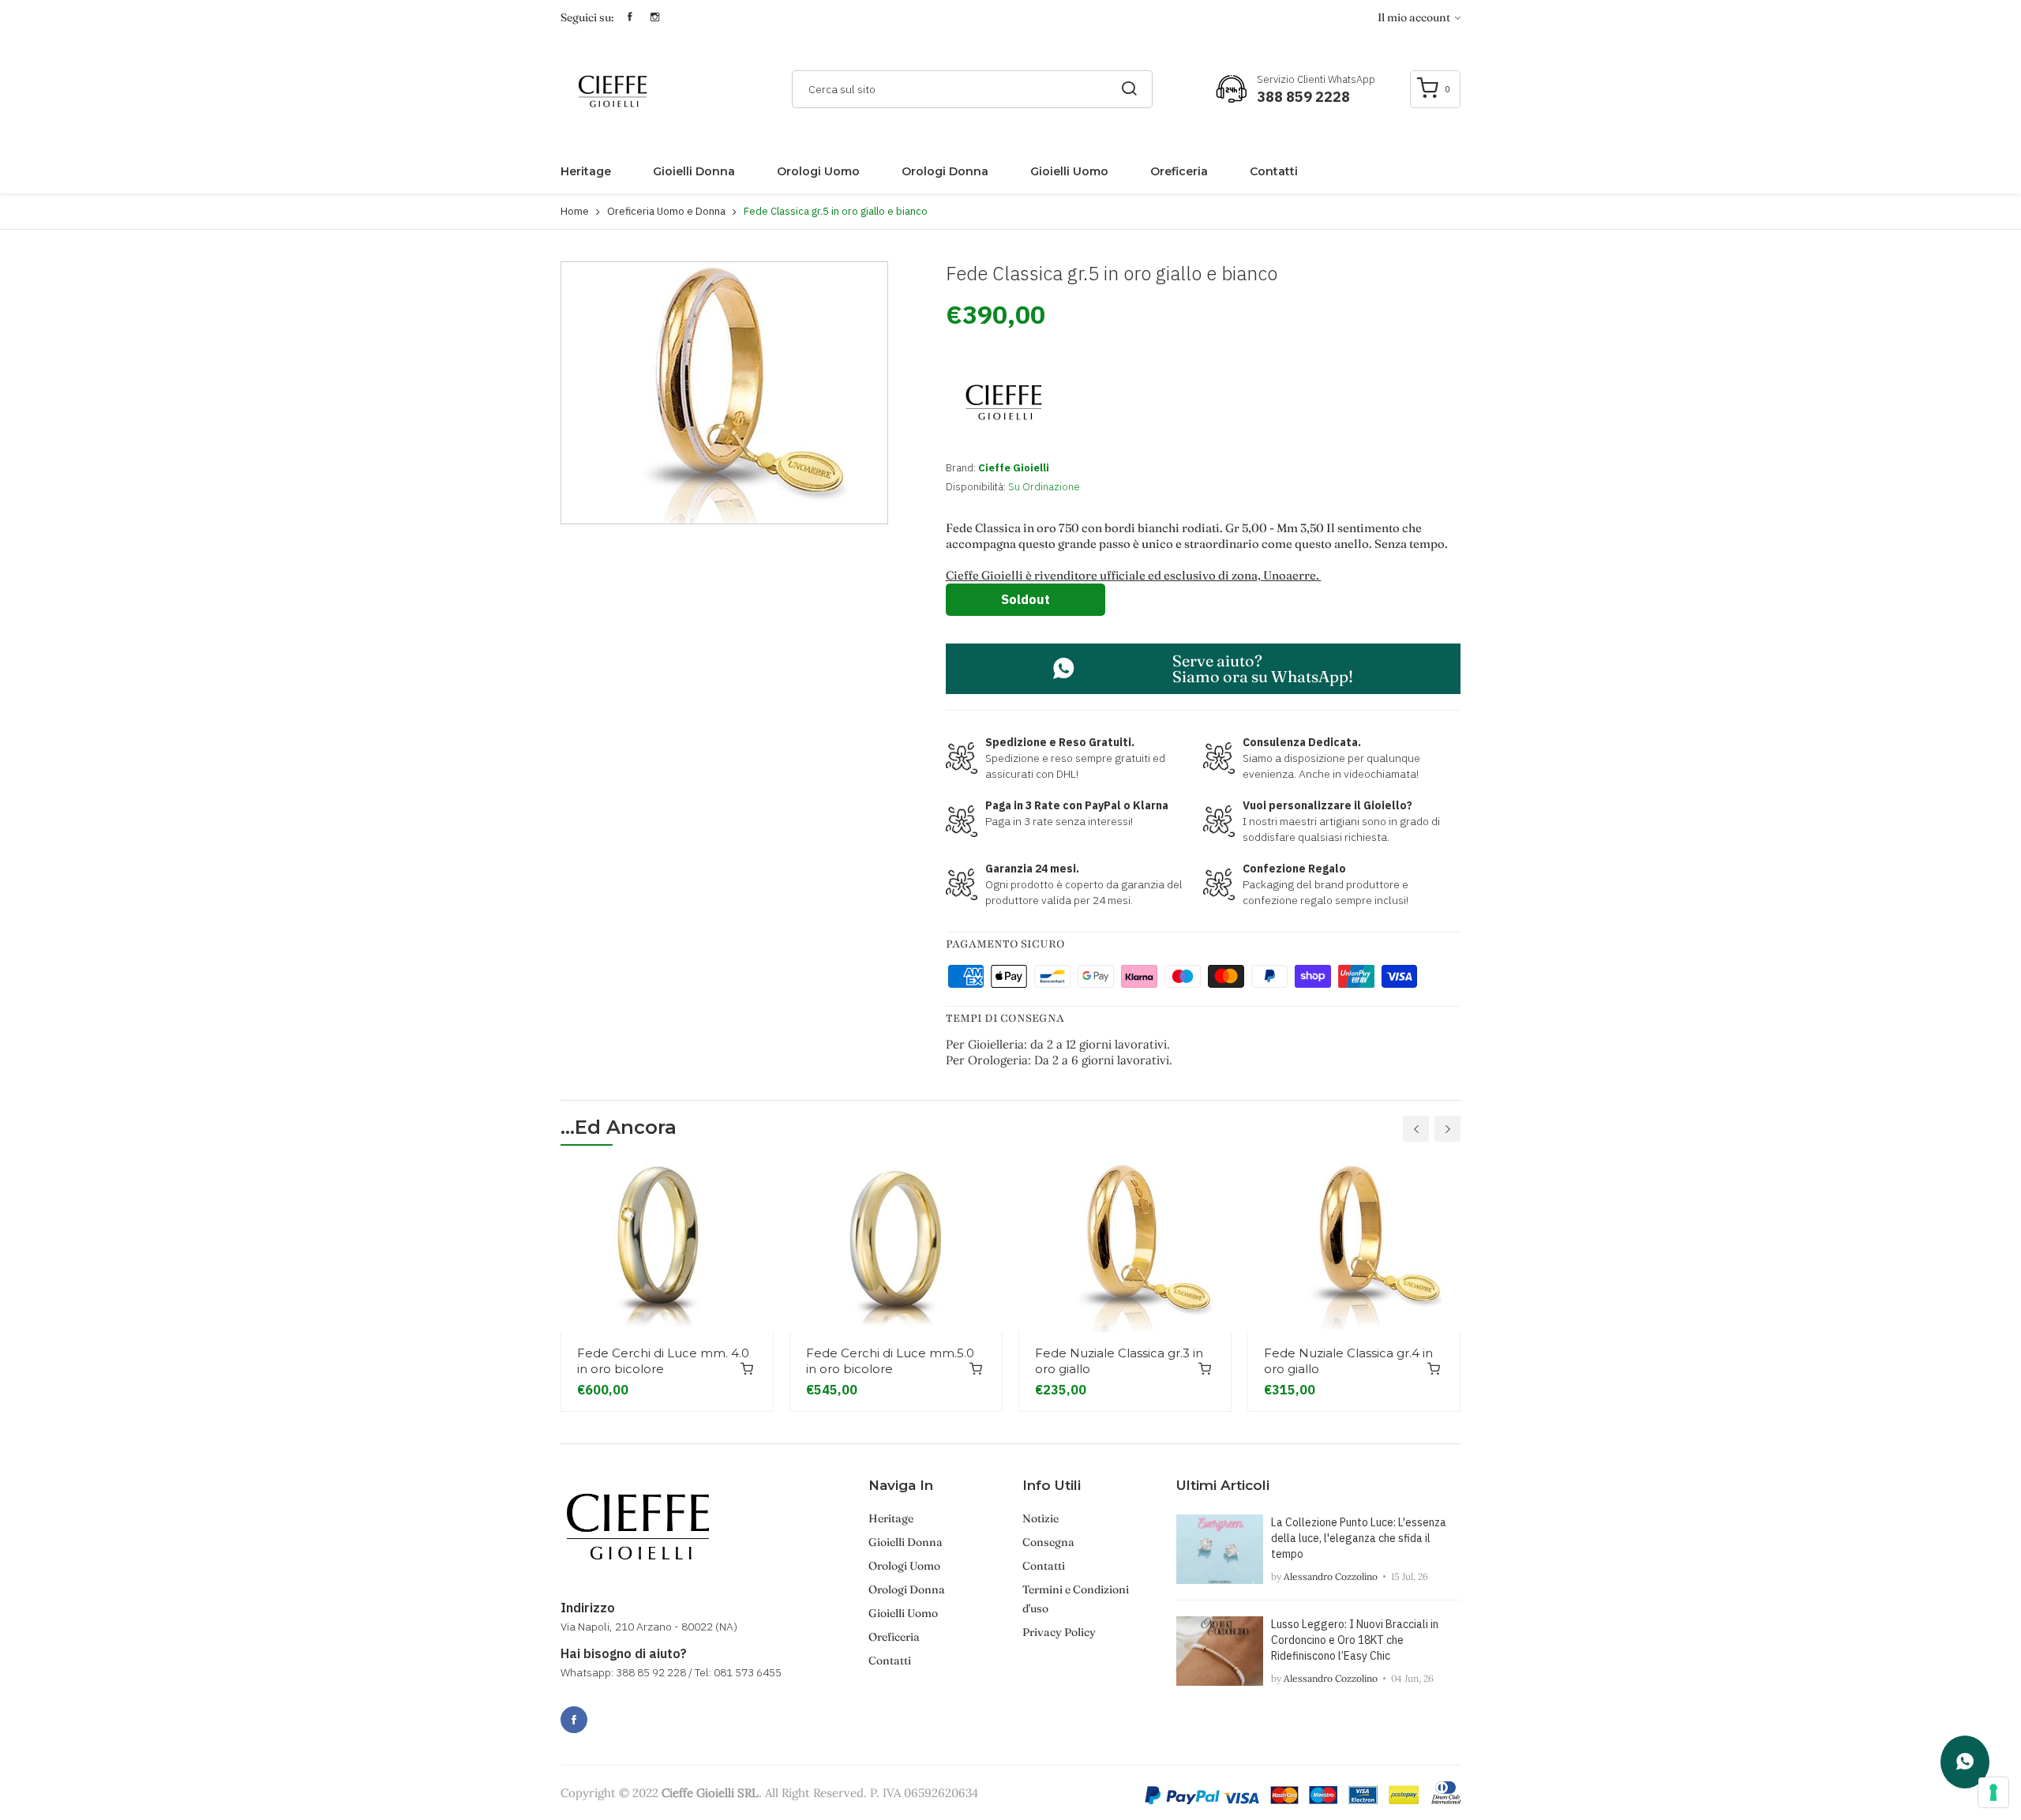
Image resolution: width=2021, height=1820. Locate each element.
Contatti (1274, 171)
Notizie (1040, 1518)
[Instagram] (609, 1711)
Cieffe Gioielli (1014, 468)
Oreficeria (1179, 171)
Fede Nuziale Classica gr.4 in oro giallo (1348, 1361)
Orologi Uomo (818, 171)
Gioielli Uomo (1069, 171)
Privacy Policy (1059, 1632)
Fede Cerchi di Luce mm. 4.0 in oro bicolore (663, 1361)
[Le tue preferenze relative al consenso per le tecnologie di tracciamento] (1993, 1792)
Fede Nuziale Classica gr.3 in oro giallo (1119, 1361)
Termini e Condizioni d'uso (1076, 1599)
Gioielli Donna (694, 171)
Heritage (586, 171)
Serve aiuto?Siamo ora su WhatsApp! (1263, 668)
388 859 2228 (1303, 97)
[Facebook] (574, 1720)
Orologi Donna (945, 171)
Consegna (1048, 1542)
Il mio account (1415, 17)
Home (575, 211)
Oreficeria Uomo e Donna (666, 211)
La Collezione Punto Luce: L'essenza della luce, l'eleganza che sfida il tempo (1359, 1538)
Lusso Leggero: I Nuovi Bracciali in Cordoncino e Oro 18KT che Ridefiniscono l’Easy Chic (1355, 1640)
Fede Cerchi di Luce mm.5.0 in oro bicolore (890, 1361)
